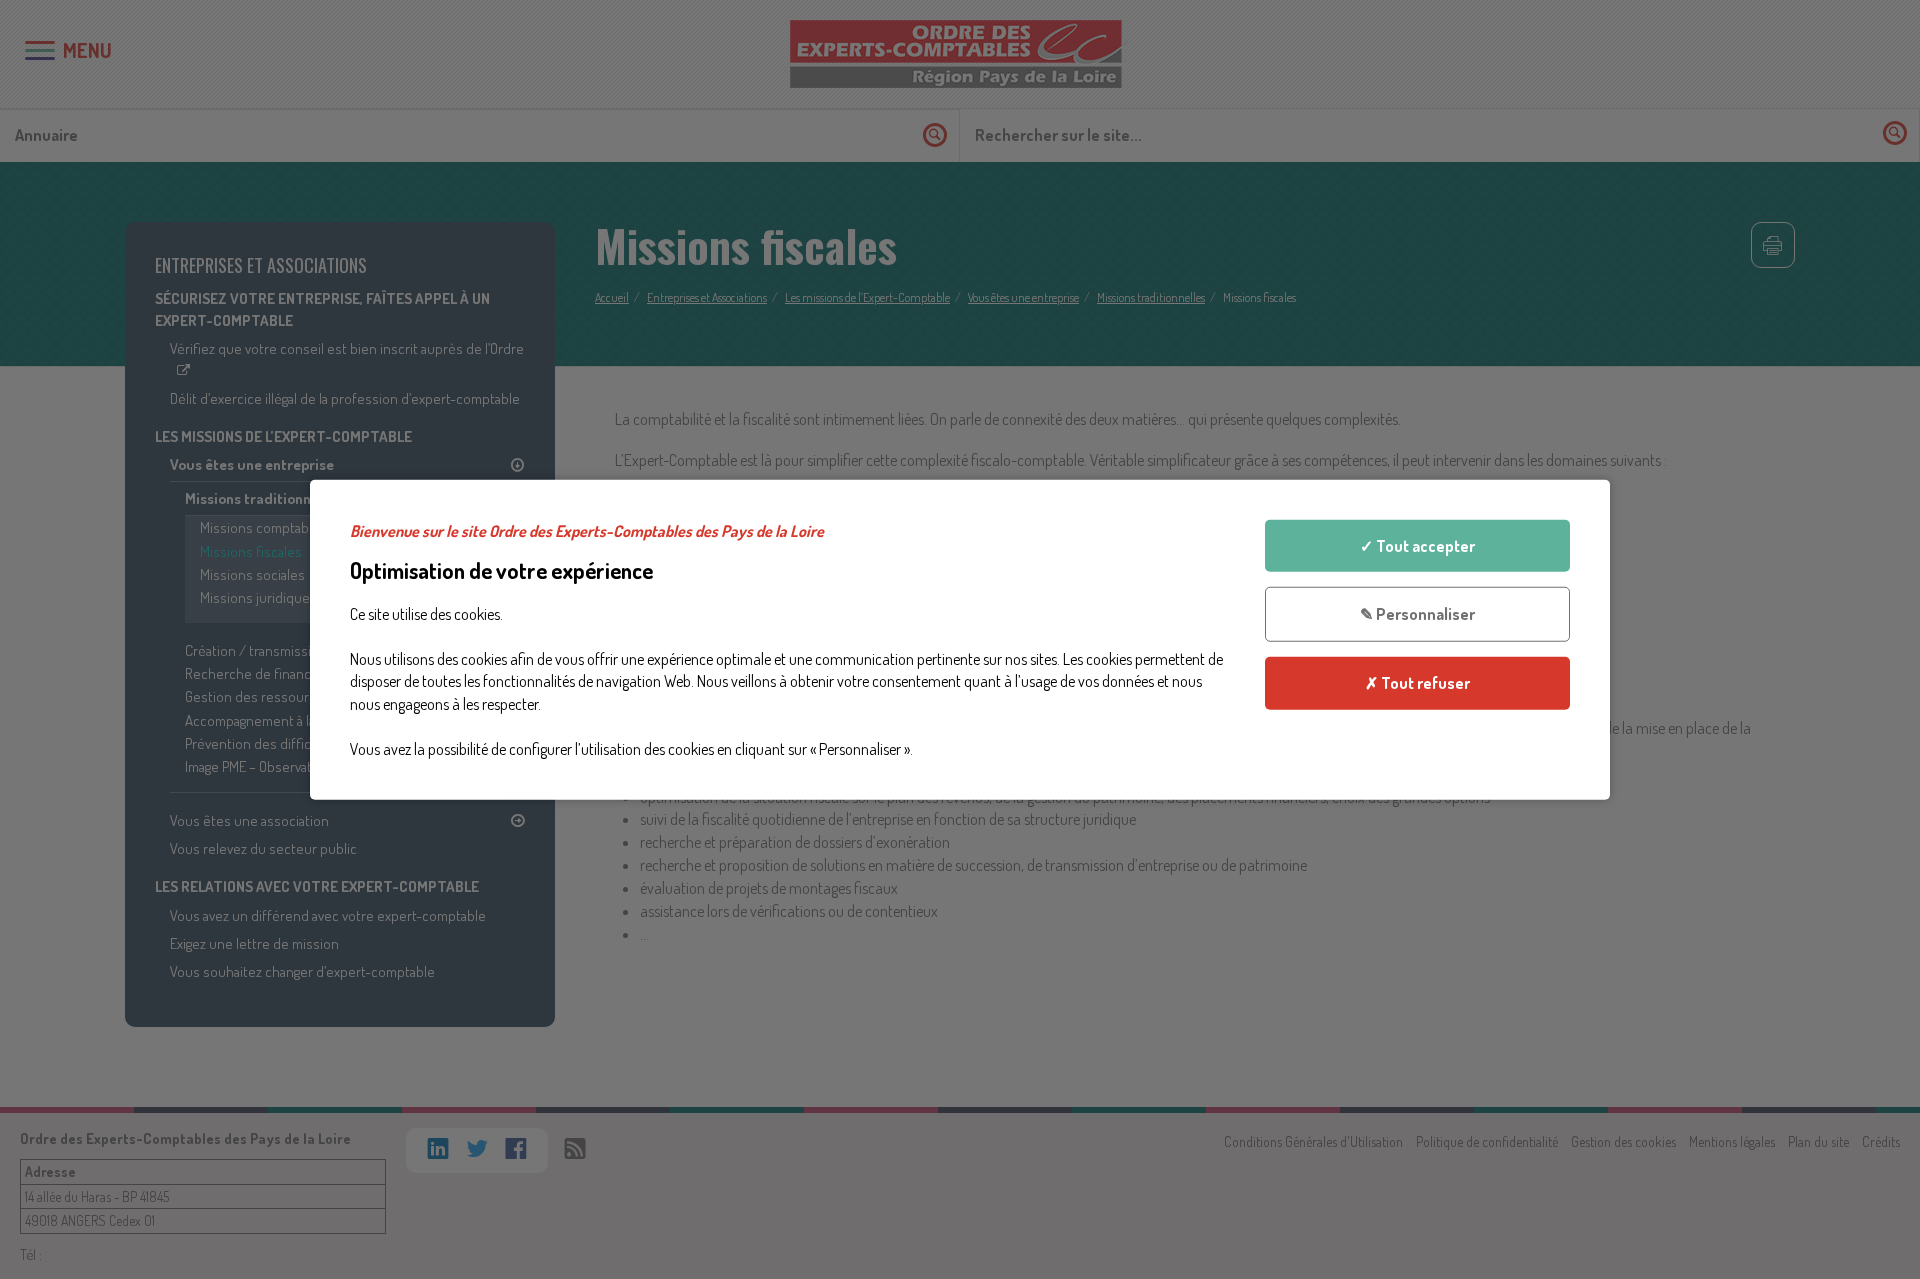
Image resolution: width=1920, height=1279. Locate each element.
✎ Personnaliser (1417, 614)
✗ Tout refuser (1417, 683)
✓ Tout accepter (1417, 545)
